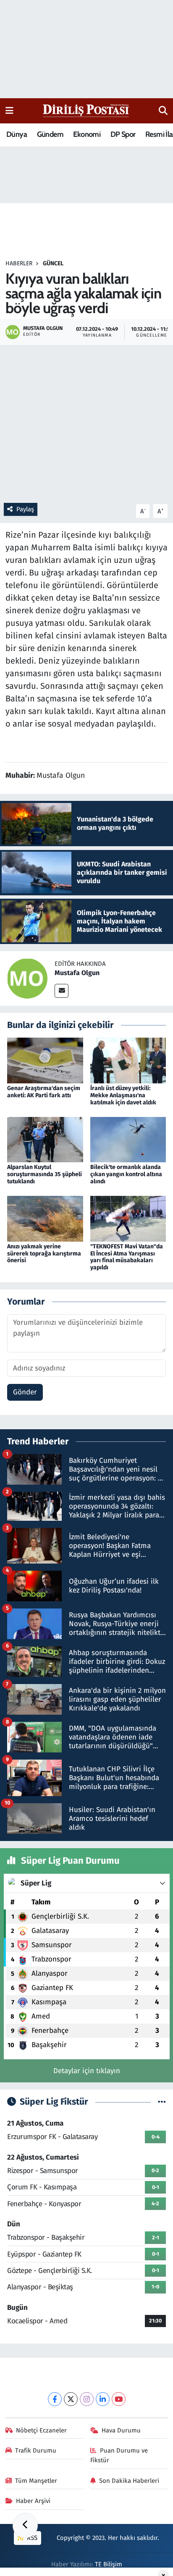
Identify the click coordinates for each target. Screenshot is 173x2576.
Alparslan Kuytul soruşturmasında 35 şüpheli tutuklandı (45, 1174)
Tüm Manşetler (36, 2481)
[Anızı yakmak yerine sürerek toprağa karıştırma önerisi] (45, 1218)
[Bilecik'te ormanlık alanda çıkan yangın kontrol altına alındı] (128, 1139)
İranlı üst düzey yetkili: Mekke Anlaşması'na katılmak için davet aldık (123, 1095)
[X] (71, 2399)
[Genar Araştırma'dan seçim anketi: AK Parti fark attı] (45, 1060)
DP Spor (123, 134)
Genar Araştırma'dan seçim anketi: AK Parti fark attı (44, 1092)
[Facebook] (55, 2399)
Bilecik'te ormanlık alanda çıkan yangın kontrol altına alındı (126, 1174)
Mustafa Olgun (77, 973)
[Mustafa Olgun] (27, 978)
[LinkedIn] (103, 2399)
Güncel (53, 263)
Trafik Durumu (36, 2450)
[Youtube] (119, 2399)
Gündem (50, 134)
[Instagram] (87, 2399)
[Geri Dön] (25, 2526)
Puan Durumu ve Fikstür (119, 2455)
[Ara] (163, 111)
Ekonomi (87, 134)
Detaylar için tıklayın (87, 2071)
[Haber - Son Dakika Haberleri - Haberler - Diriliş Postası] (86, 110)
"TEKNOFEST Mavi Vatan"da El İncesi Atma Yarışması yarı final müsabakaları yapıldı (127, 1257)
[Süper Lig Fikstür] (162, 2102)
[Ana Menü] (9, 111)
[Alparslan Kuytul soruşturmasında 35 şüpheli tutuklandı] (45, 1139)
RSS (31, 2538)
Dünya (17, 134)
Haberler (19, 263)
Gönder (25, 1392)
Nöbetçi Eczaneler (41, 2430)
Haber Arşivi (33, 2501)
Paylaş (25, 509)
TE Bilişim (109, 2564)
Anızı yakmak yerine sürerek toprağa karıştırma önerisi (44, 1254)
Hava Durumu (121, 2430)
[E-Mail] (62, 991)
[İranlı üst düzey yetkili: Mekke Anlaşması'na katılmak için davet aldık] (128, 1060)
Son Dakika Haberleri (129, 2481)
